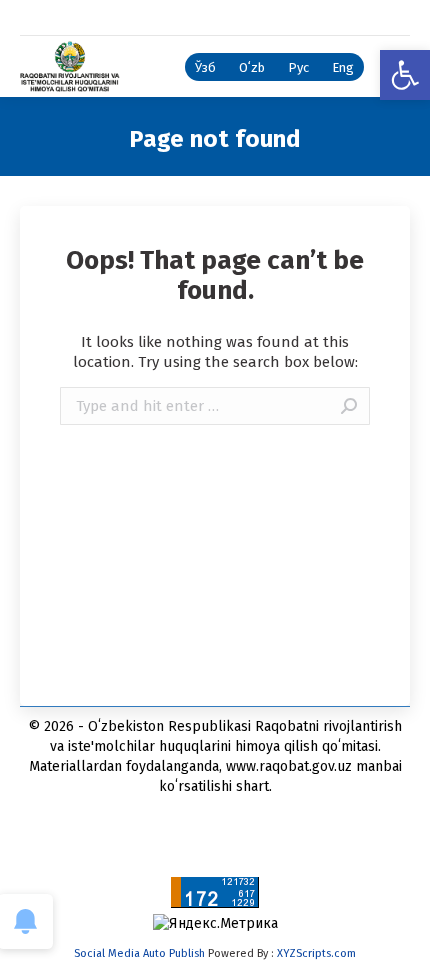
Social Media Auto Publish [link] (139, 953)
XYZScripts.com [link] (316, 953)
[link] (405, 75)
